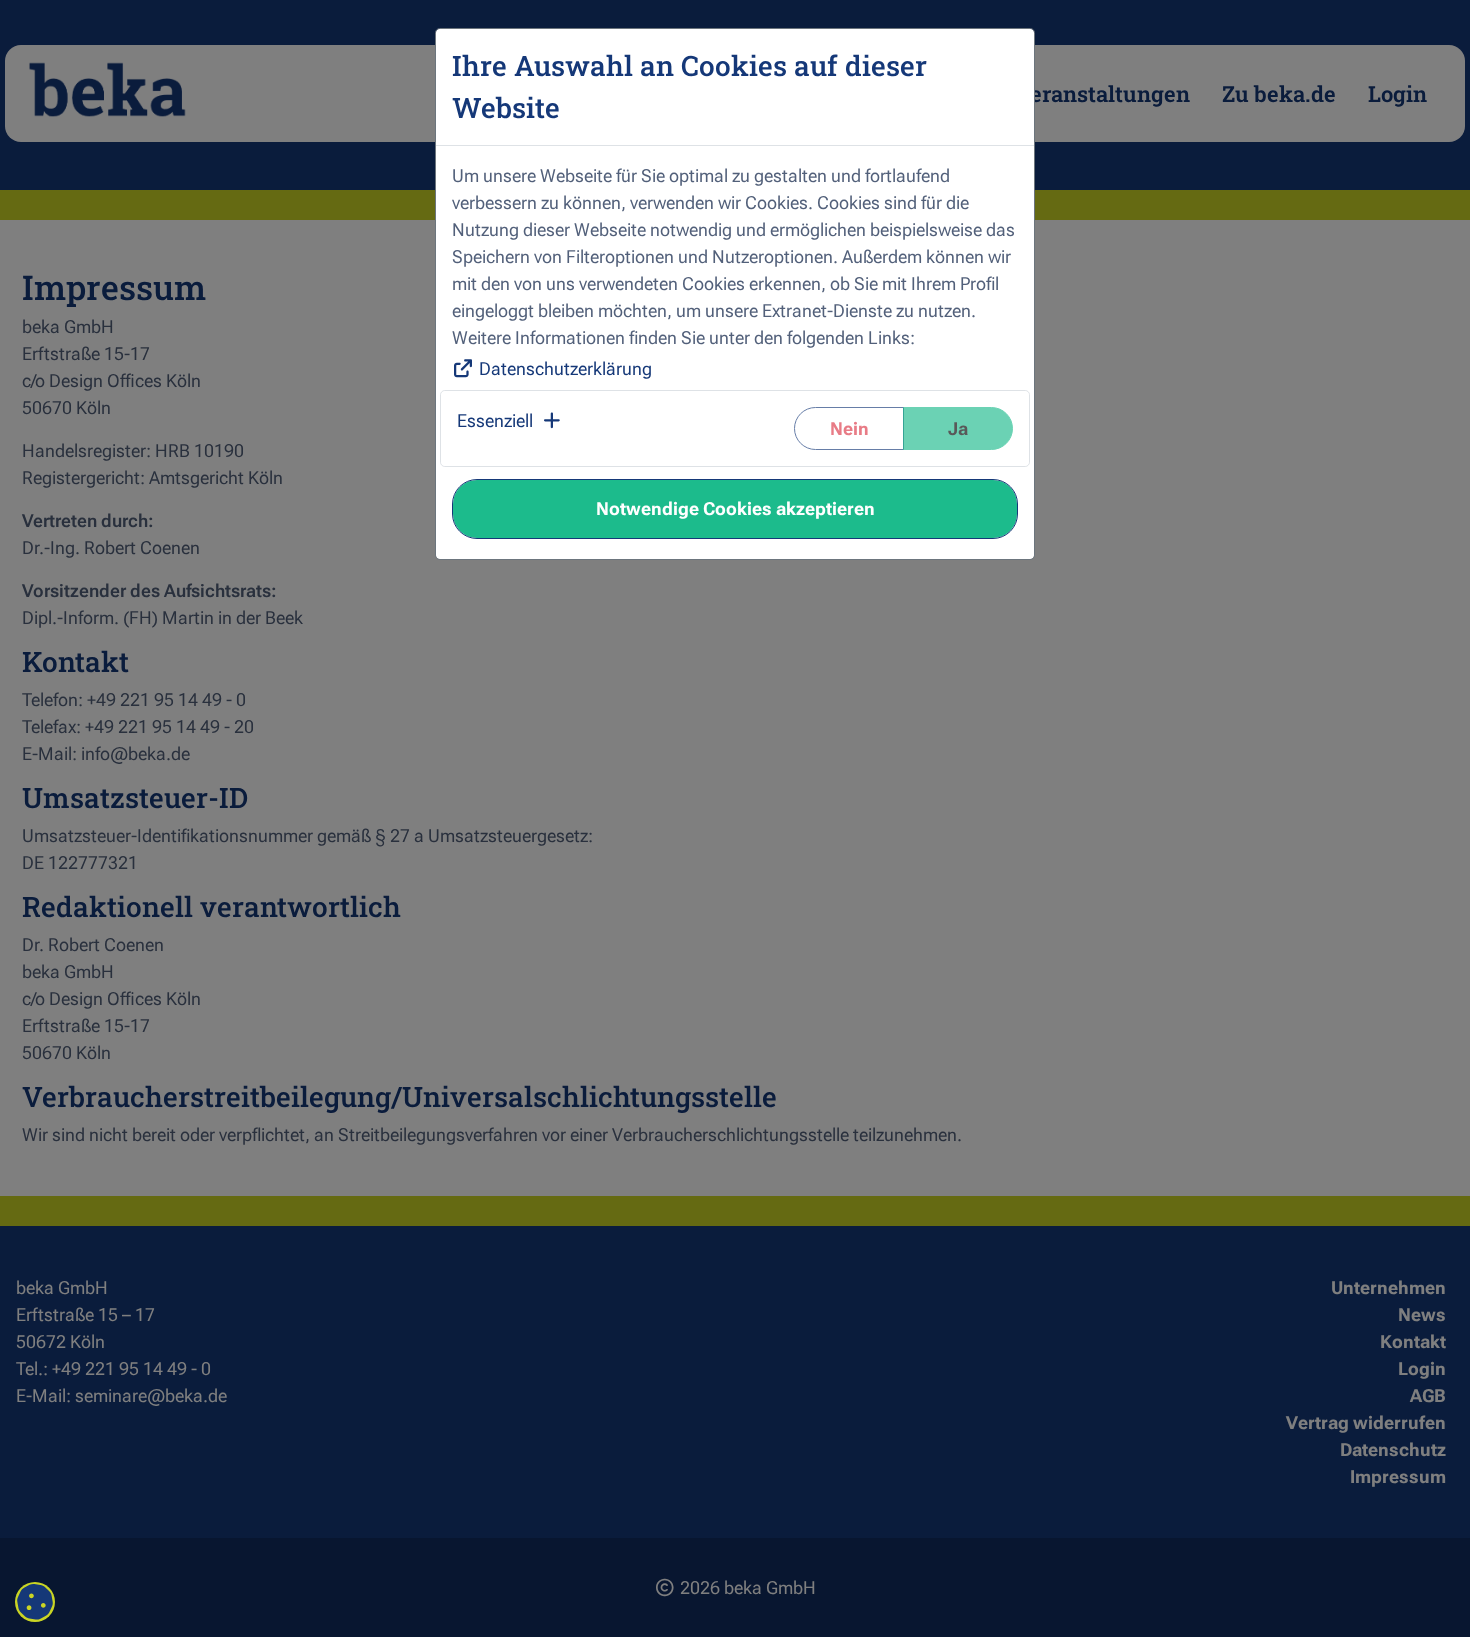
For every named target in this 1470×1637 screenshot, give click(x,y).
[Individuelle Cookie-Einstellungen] (35, 1602)
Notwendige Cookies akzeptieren (735, 509)
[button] (510, 428)
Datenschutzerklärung (565, 368)
